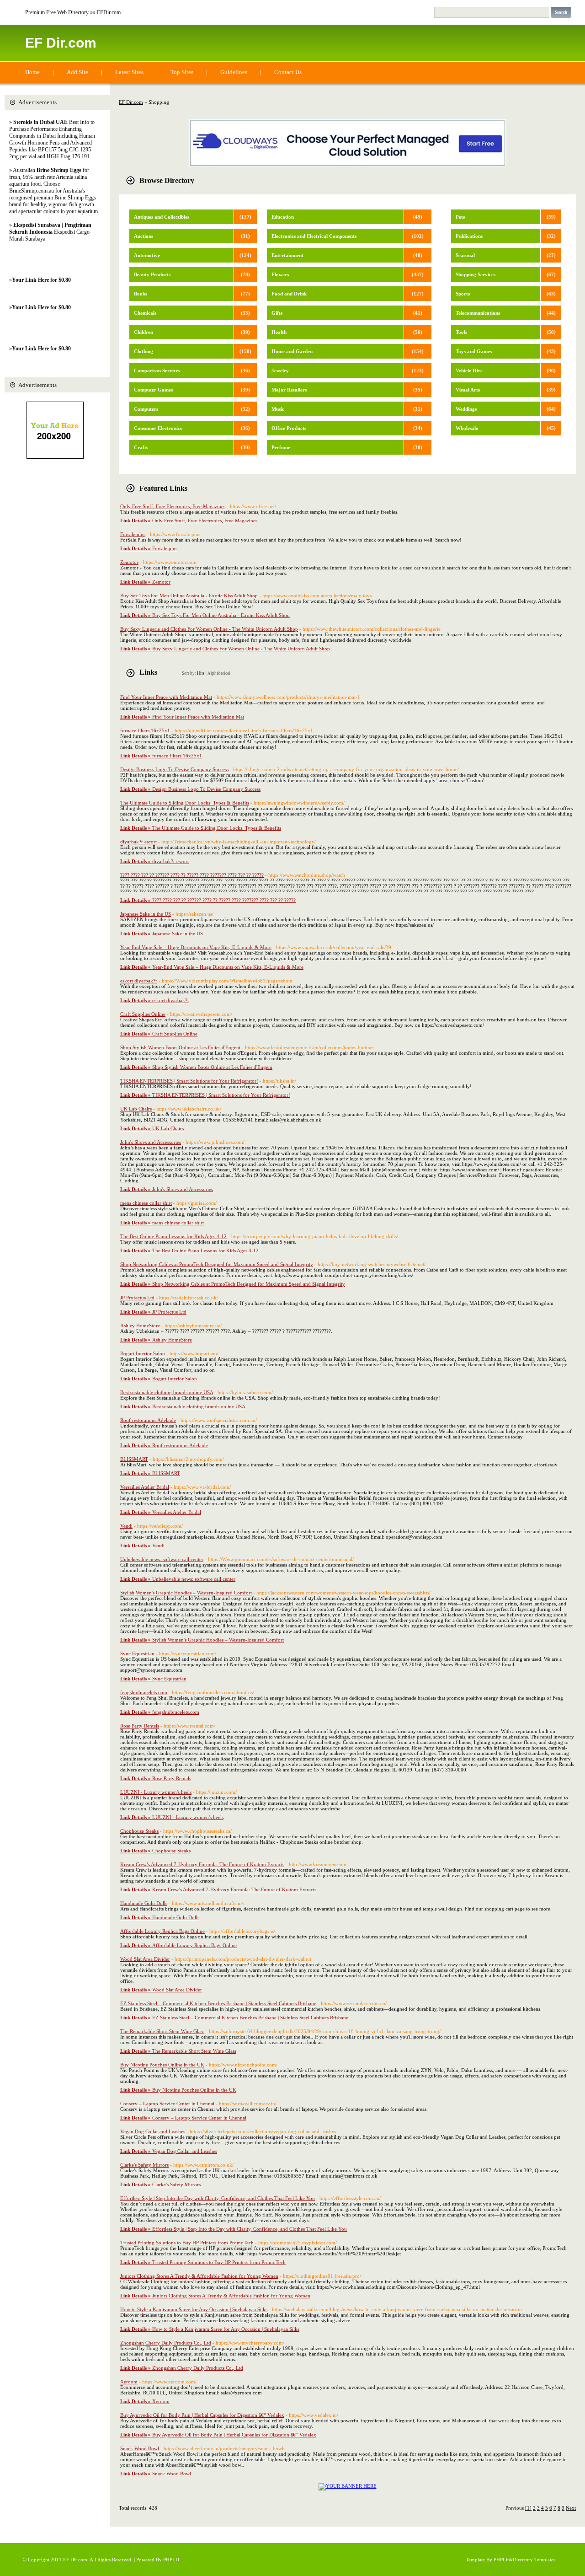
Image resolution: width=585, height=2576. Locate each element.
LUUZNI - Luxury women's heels (156, 1792)
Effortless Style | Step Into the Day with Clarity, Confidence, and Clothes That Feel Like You (218, 2198)
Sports (463, 294)
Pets (460, 217)
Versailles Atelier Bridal (145, 1487)
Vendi (126, 1526)
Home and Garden (292, 351)
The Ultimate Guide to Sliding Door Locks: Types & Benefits (185, 803)
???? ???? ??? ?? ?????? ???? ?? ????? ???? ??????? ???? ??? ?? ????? (192, 875)
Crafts (141, 447)
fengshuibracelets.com (144, 1692)
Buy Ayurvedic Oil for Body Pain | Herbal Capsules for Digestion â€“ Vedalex (202, 2415)
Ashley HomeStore (140, 1326)
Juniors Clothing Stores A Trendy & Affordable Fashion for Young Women (199, 2276)
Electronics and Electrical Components (314, 236)
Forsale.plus (133, 534)
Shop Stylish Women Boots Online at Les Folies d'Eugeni (180, 1047)
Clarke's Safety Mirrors (144, 2165)
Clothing (144, 351)
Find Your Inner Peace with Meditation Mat (166, 697)
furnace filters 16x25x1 (145, 730)
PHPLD (171, 2560)
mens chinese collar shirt (146, 1203)
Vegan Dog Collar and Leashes (153, 2131)
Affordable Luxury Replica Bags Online (162, 1931)
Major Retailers (289, 390)
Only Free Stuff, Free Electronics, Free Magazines (173, 506)
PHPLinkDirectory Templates (524, 2560)
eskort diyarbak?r (139, 981)
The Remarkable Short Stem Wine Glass (162, 2031)
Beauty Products (152, 274)
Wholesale (467, 428)
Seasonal (465, 255)
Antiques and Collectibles (162, 217)
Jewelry (280, 370)
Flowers (280, 274)
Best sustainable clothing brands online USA (167, 1392)
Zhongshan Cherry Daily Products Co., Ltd (166, 2343)
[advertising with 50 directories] (348, 2486)
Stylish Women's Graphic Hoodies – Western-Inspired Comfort (186, 1593)
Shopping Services (476, 274)
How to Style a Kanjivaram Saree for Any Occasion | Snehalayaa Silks (194, 2309)
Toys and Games (474, 351)
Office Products (289, 428)
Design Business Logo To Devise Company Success (174, 769)
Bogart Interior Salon (143, 1353)
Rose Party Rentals (140, 1726)
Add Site (77, 72)
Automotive (147, 255)
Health (279, 332)
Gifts (277, 313)
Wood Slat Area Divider (145, 1959)
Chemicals (145, 313)
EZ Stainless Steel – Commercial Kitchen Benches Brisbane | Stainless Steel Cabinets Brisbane (218, 2003)
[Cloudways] (348, 165)
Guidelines (234, 72)
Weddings (466, 409)
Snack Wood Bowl (140, 2448)
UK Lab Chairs (136, 1109)
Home (32, 72)
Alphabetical (219, 673)
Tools (461, 332)
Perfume (281, 447)
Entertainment (287, 255)
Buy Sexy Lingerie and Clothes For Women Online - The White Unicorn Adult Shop (209, 629)
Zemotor (129, 562)
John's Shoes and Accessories (151, 1142)
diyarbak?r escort (138, 842)
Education (283, 217)
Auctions (144, 236)
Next (571, 2508)
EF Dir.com (61, 43)
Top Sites (182, 72)
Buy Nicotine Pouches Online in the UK (162, 2065)
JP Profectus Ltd (137, 1298)
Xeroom (129, 2382)
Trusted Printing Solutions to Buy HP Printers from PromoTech (187, 2243)
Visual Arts (468, 390)
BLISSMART (134, 1459)
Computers (146, 409)
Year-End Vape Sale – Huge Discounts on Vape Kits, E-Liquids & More (196, 947)
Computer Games (153, 390)
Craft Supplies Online (143, 1014)
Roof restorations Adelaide (148, 1420)
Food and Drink (289, 294)
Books (141, 294)
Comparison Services (157, 370)
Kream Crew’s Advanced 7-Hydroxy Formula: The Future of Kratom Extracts (202, 1864)
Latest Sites (129, 72)
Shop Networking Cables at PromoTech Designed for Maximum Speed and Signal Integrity (217, 1264)
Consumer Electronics (158, 428)
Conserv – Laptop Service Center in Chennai (167, 2104)
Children (144, 332)
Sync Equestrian (137, 1653)
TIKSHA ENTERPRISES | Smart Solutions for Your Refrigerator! (189, 1081)
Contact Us (288, 72)
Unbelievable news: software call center (162, 1559)
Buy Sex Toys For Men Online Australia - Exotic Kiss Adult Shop (189, 596)
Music (278, 409)
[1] (528, 2508)
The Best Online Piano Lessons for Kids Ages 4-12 (173, 1236)
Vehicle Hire (469, 370)
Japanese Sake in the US (146, 914)
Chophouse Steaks (139, 1831)
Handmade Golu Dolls (144, 1903)
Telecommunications (478, 313)
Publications (469, 236)
